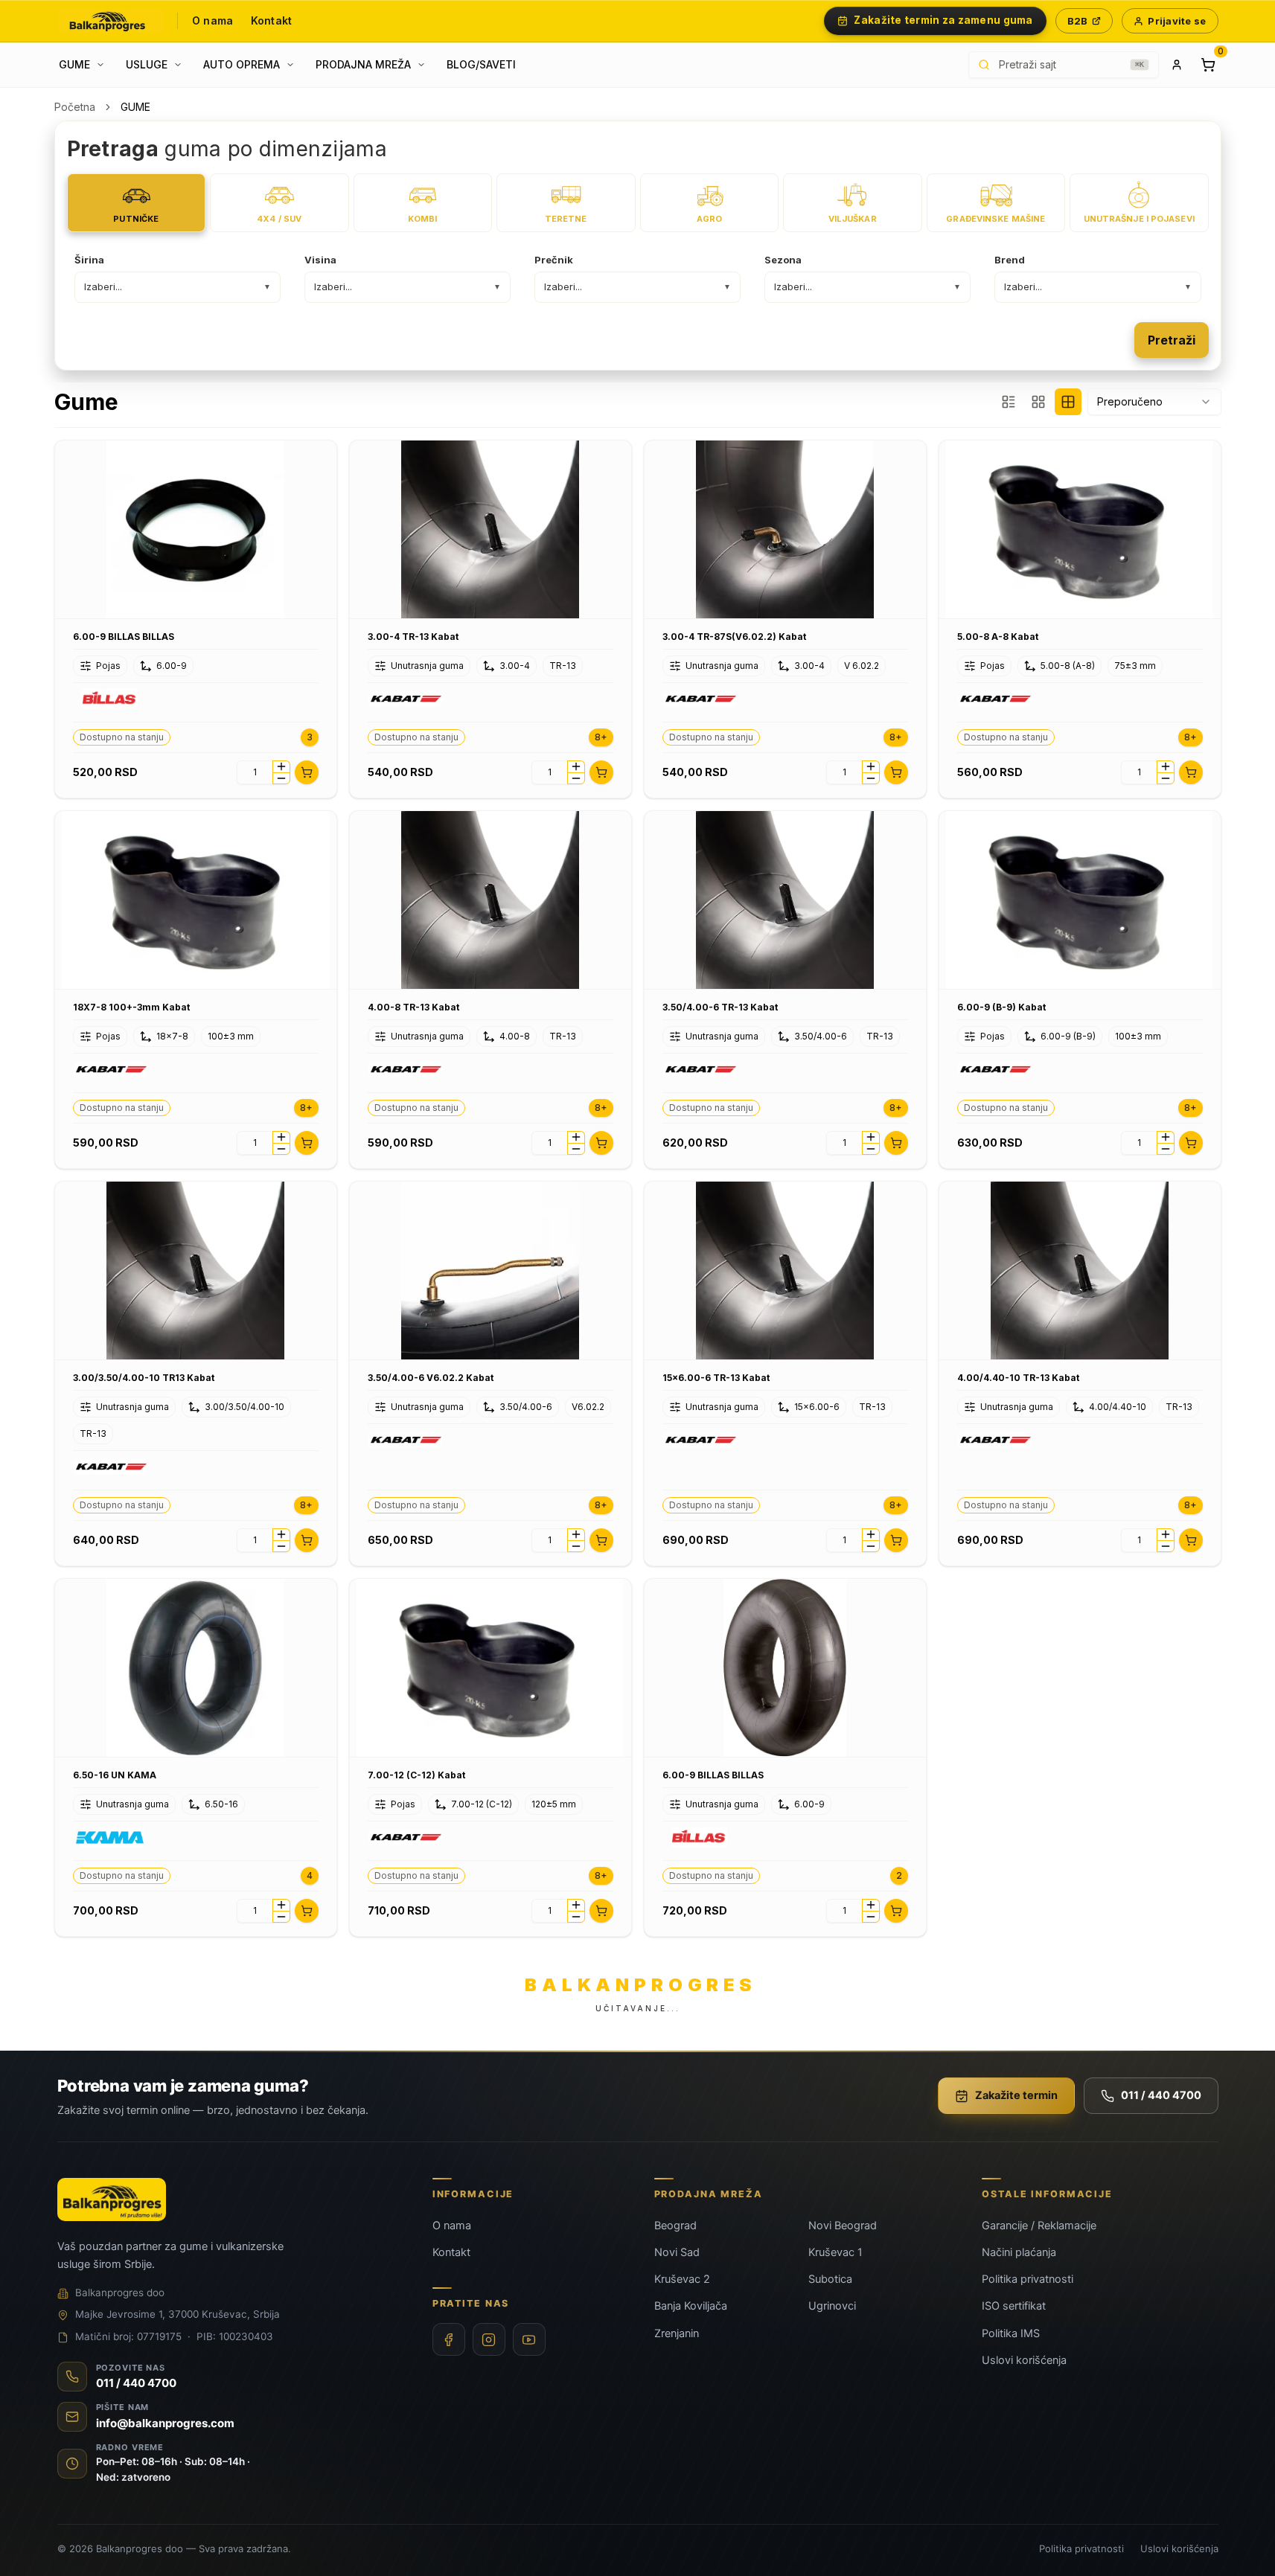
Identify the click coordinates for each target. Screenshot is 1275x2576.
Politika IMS (1011, 2333)
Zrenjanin (677, 2333)
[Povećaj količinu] (281, 766)
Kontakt (271, 20)
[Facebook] (449, 2339)
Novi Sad (677, 2252)
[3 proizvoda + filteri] (1009, 402)
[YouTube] (529, 2339)
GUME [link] (135, 107)
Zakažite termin (1016, 2095)
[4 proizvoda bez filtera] (1068, 402)
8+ (601, 737)
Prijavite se (1177, 21)
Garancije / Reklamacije (1039, 2226)
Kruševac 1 (835, 2252)
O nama (212, 20)
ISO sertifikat (1014, 2306)
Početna (75, 107)
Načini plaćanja (1019, 2252)
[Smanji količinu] (281, 778)
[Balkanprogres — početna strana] (111, 21)
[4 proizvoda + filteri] (1038, 402)
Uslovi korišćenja (1024, 2360)
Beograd (675, 2226)
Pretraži (1172, 340)
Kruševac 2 (682, 2279)
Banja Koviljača (691, 2306)
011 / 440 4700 (1161, 2095)
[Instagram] (489, 2339)
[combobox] (1154, 402)
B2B (1078, 21)
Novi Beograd (843, 2226)
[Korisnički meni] (1177, 65)
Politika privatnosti (1028, 2279)
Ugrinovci (832, 2306)
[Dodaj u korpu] (307, 772)
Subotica (830, 2279)
